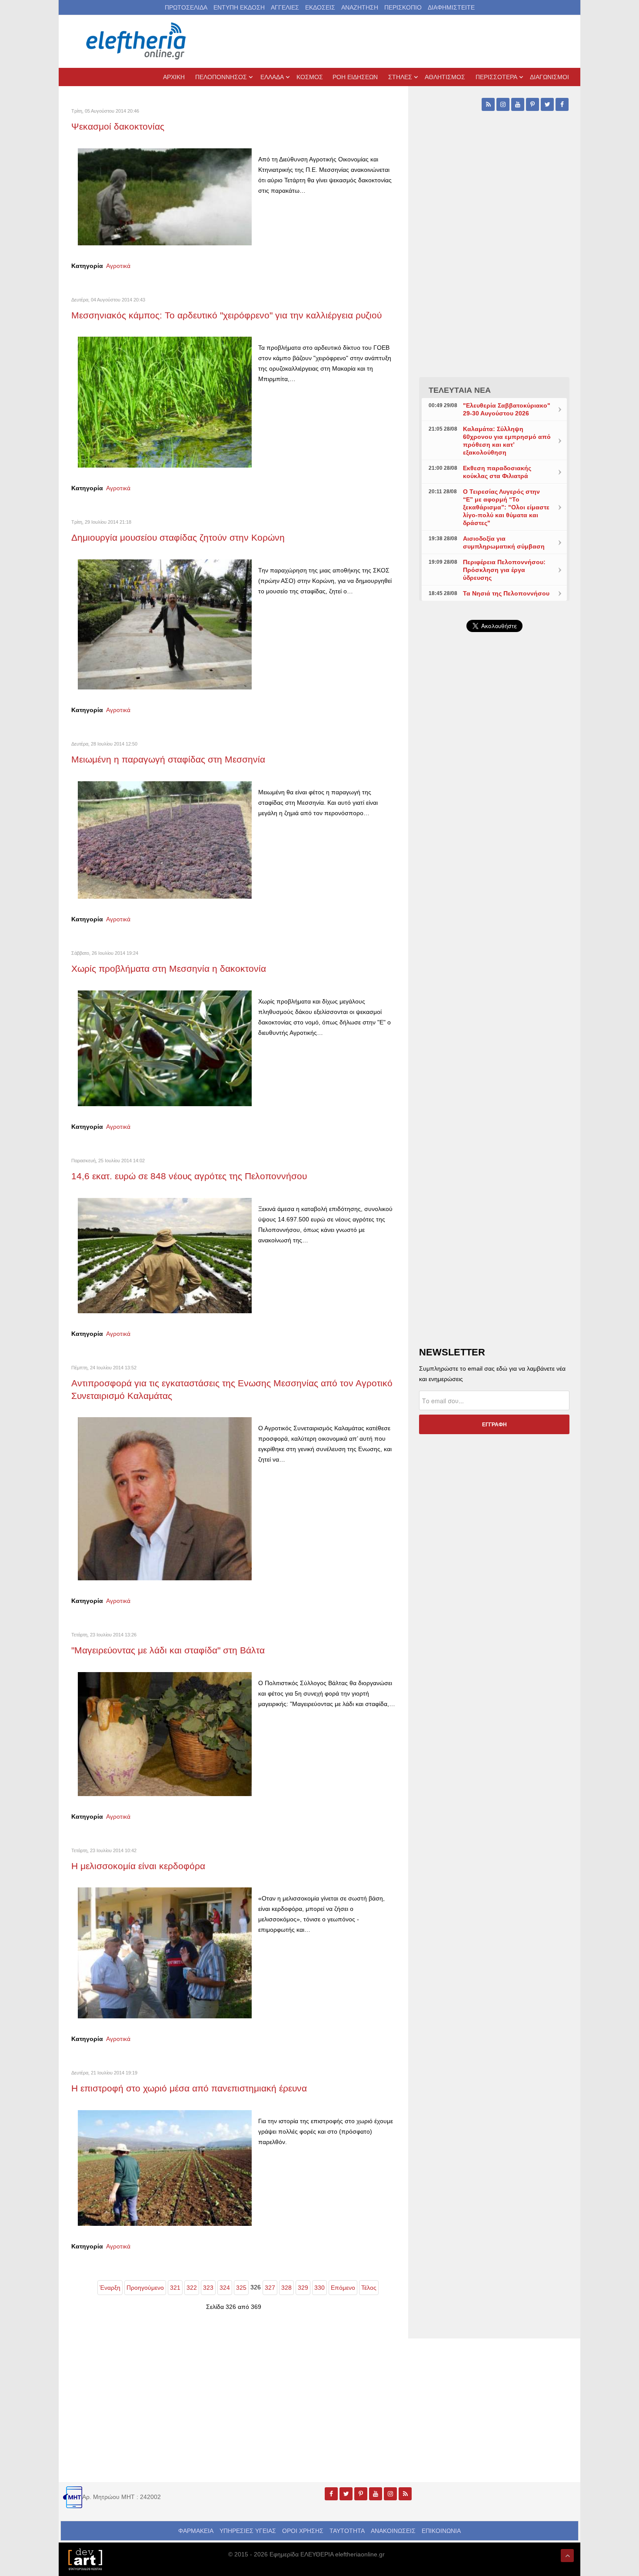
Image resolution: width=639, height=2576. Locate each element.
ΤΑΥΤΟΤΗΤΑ (347, 2531)
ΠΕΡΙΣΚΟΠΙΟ (403, 7)
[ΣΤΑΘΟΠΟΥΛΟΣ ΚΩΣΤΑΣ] (85, 2559)
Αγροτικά (118, 266)
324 (225, 2288)
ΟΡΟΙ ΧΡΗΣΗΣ (303, 2531)
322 (192, 2288)
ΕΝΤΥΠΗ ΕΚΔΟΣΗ (239, 7)
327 (270, 2288)
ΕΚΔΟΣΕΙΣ (320, 7)
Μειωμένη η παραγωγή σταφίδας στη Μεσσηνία (168, 759)
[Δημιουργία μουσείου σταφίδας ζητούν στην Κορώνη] (165, 624)
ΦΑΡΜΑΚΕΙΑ (196, 2531)
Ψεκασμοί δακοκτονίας (118, 126)
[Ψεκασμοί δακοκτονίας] (165, 196)
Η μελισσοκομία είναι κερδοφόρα (138, 1866)
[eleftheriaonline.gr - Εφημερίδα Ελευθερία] (137, 41)
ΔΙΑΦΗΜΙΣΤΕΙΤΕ (451, 7)
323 (208, 2288)
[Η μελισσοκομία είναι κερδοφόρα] (165, 1952)
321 (175, 2288)
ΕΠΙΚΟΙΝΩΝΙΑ (441, 2531)
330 (319, 2288)
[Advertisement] (494, 846)
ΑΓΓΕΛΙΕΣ (285, 7)
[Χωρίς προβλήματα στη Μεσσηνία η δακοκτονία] (165, 1047)
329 (303, 2288)
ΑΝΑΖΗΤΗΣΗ (360, 7)
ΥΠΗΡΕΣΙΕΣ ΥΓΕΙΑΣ (248, 2531)
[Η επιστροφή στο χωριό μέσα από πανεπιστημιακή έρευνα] (165, 2168)
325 (241, 2288)
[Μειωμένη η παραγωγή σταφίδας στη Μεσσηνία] (165, 840)
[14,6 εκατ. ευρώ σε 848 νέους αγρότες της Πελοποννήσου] (165, 1255)
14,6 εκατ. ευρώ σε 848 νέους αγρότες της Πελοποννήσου (189, 1176)
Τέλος (369, 2288)
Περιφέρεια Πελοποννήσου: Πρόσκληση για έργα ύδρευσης (504, 570)
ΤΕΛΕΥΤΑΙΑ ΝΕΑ (460, 390)
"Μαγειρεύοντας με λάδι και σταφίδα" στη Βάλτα (168, 1650)
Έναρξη (110, 2288)
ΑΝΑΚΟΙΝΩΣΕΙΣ (393, 2531)
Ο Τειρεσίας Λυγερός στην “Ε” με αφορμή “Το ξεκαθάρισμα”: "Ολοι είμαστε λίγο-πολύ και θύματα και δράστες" (506, 507)
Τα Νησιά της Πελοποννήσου (506, 593)
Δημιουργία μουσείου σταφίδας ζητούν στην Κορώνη (178, 537)
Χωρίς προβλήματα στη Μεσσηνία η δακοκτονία (169, 969)
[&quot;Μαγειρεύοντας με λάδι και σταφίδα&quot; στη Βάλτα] (165, 1733)
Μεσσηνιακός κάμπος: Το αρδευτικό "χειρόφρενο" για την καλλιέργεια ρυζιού (226, 315)
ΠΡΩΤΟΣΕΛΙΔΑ (186, 7)
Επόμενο (343, 2288)
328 (286, 2288)
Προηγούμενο (145, 2288)
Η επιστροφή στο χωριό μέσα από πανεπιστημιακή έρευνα (189, 2088)
